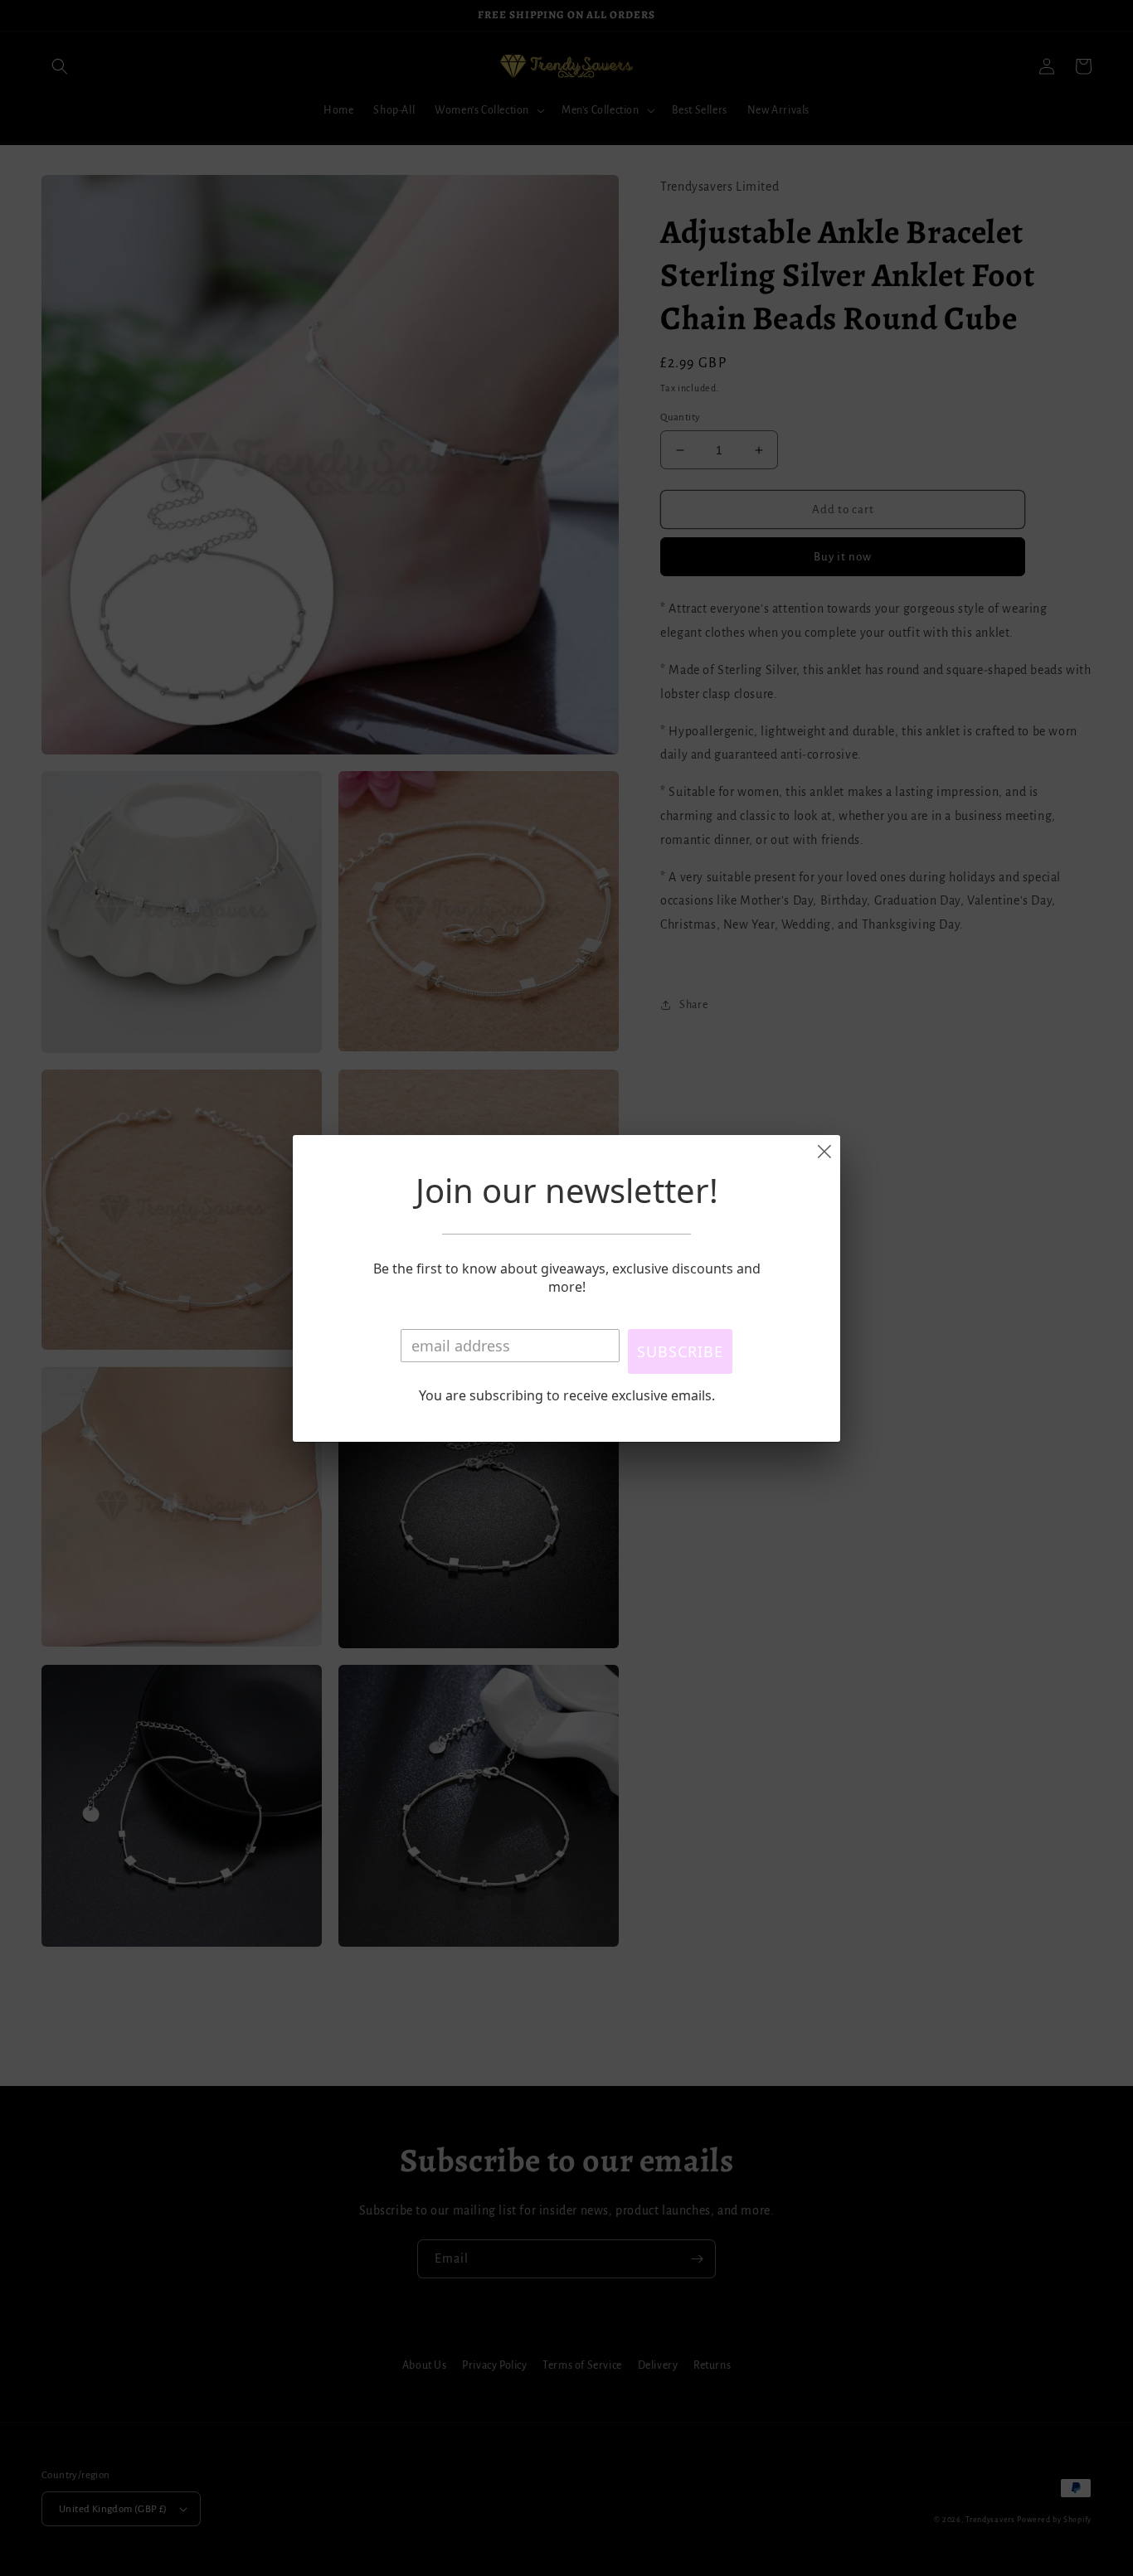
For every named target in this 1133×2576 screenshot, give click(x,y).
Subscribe (680, 1351)
